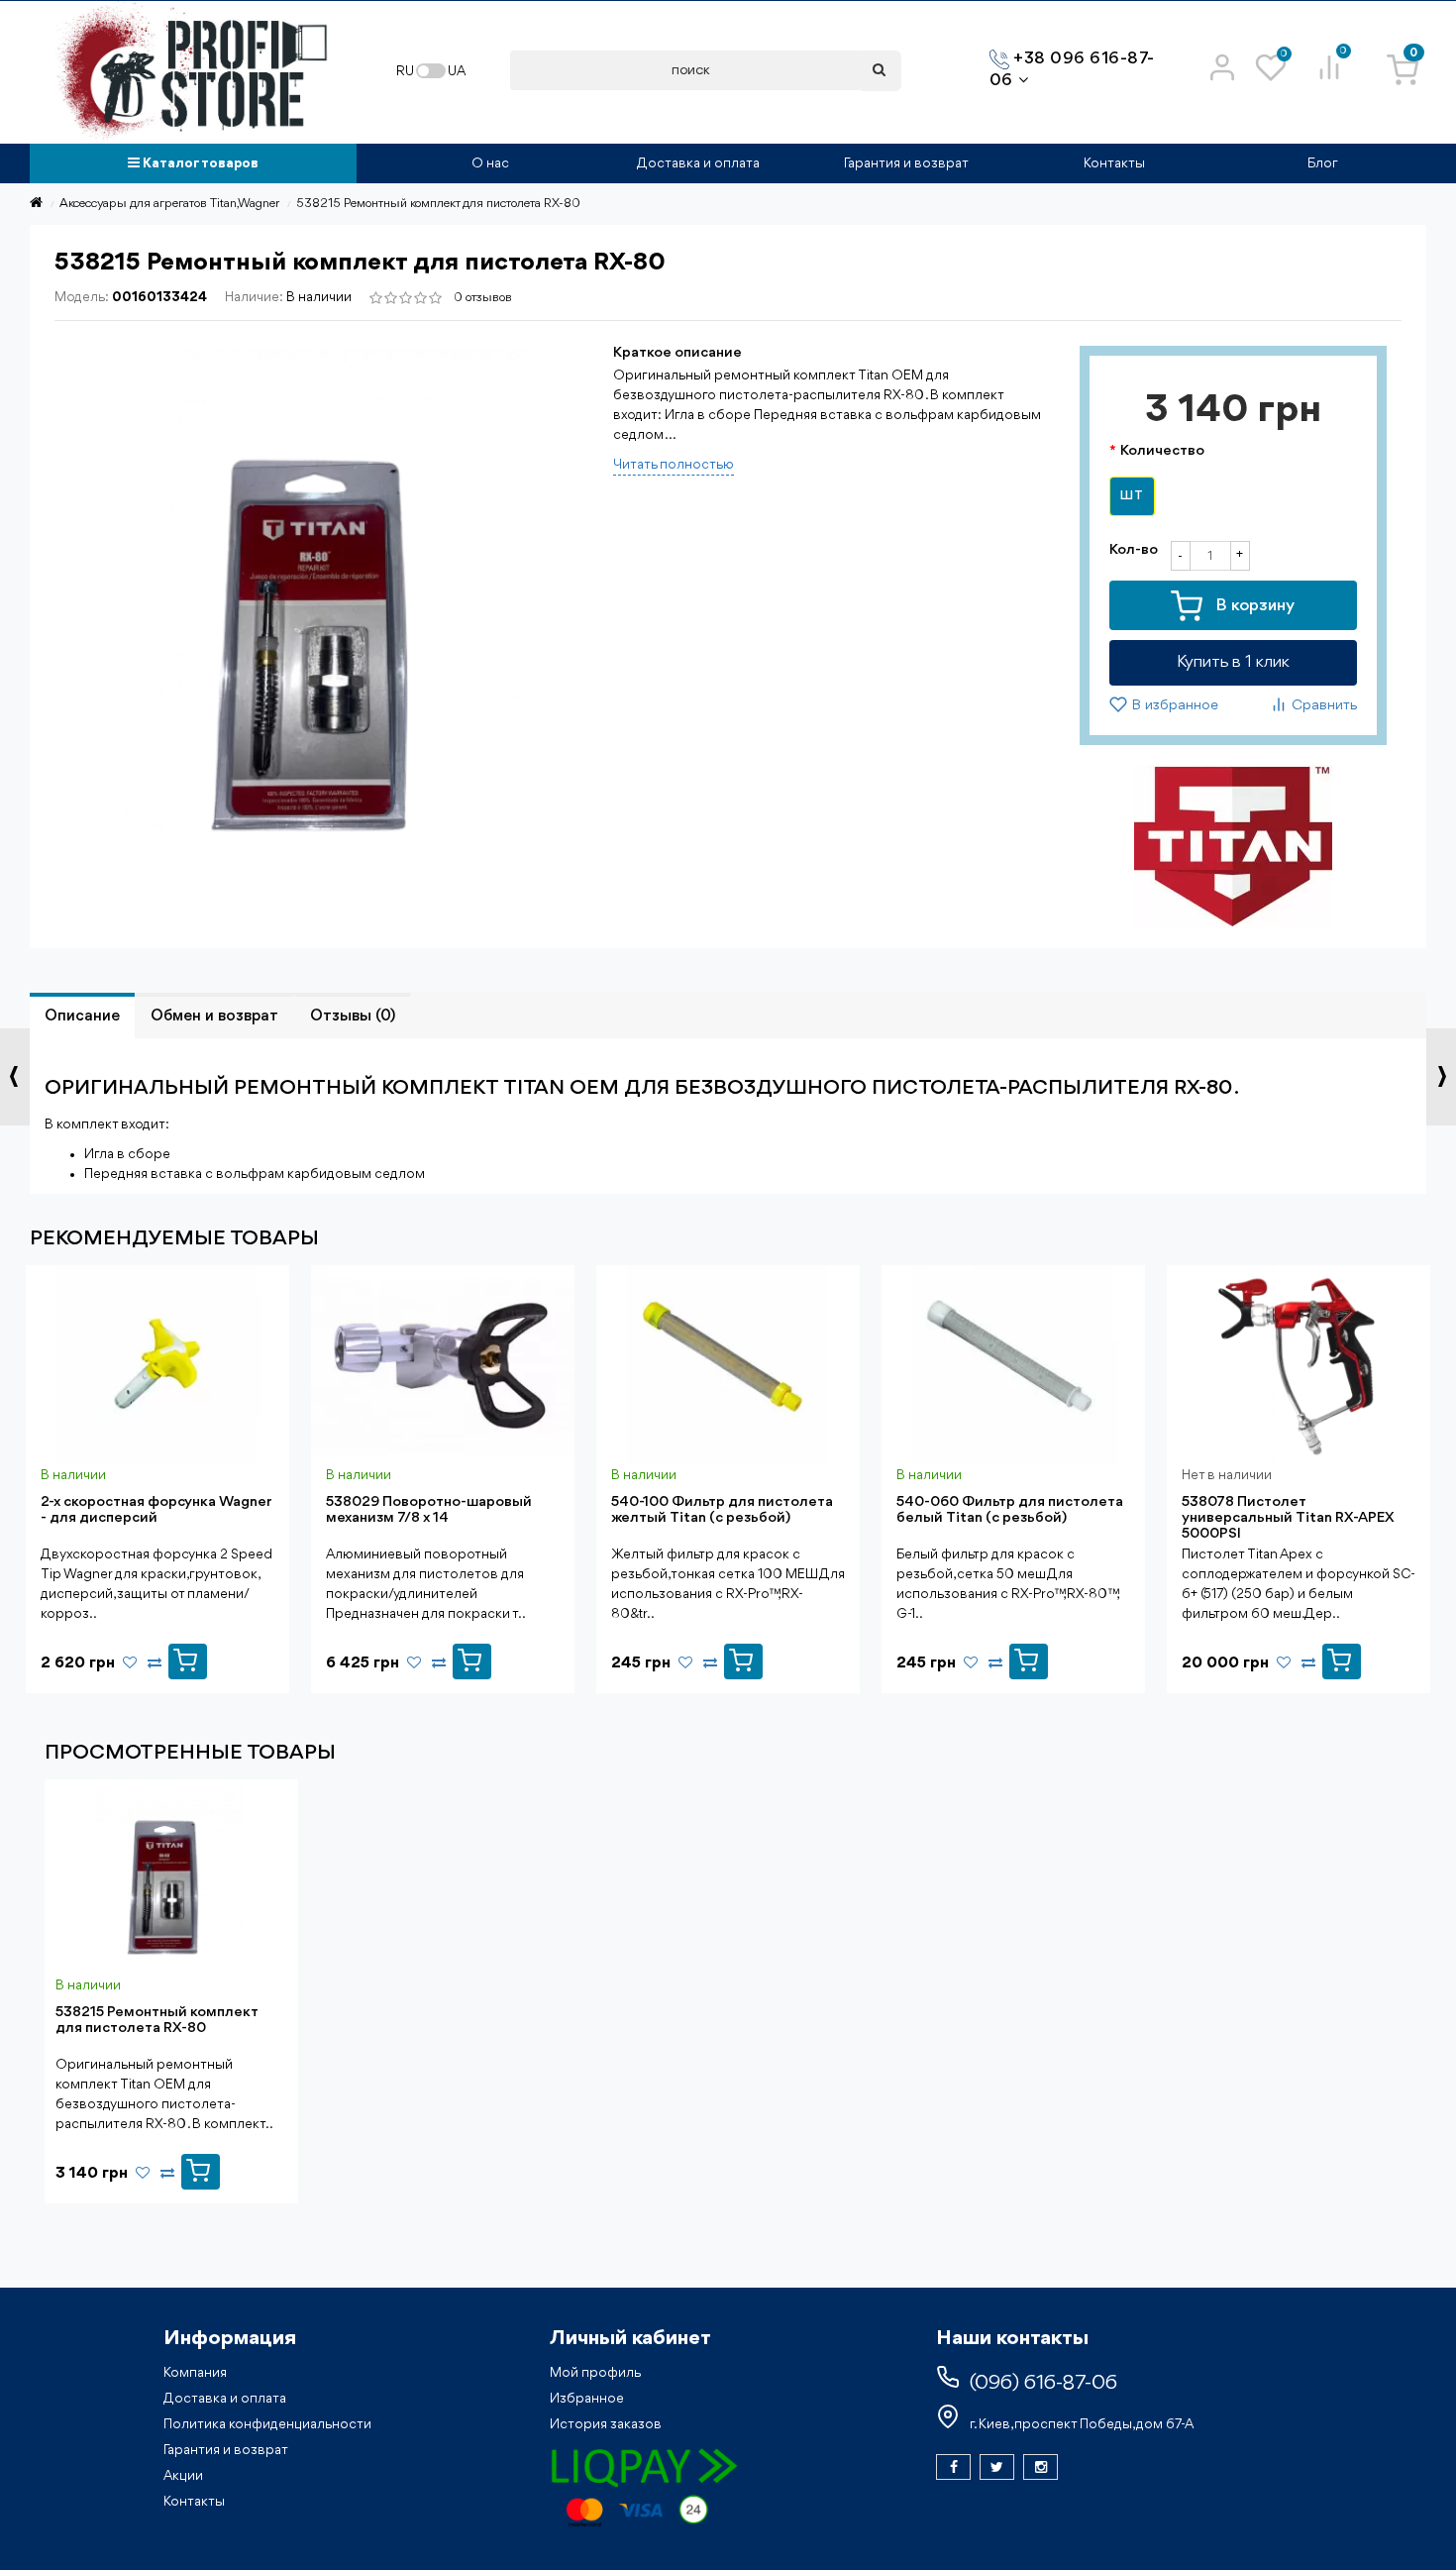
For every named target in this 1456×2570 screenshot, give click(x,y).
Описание (82, 1017)
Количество (1162, 451)
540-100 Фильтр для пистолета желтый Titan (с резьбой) (722, 1510)
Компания (195, 2373)
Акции (183, 2476)
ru (405, 71)
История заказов (606, 2424)
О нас (490, 163)
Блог (1323, 163)
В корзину (1253, 606)
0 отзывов (483, 298)
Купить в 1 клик (1233, 662)
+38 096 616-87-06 (1072, 70)
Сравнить (1322, 707)
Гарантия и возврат (906, 163)
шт (1132, 496)
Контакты (1114, 163)
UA (457, 71)
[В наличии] (188, 1657)
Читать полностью (674, 465)
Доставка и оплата (698, 163)
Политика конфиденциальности (267, 2424)
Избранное (587, 2399)
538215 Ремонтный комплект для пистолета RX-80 (156, 2021)
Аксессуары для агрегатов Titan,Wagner (169, 204)
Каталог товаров (199, 163)
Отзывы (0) (353, 1017)
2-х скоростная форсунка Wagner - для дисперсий (156, 1510)
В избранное (1173, 707)
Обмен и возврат (214, 1017)
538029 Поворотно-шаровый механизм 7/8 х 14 (429, 1510)
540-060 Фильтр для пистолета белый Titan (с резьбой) (1010, 1510)
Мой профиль (595, 2373)
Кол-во (1134, 550)
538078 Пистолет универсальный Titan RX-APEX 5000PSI (1288, 1518)
